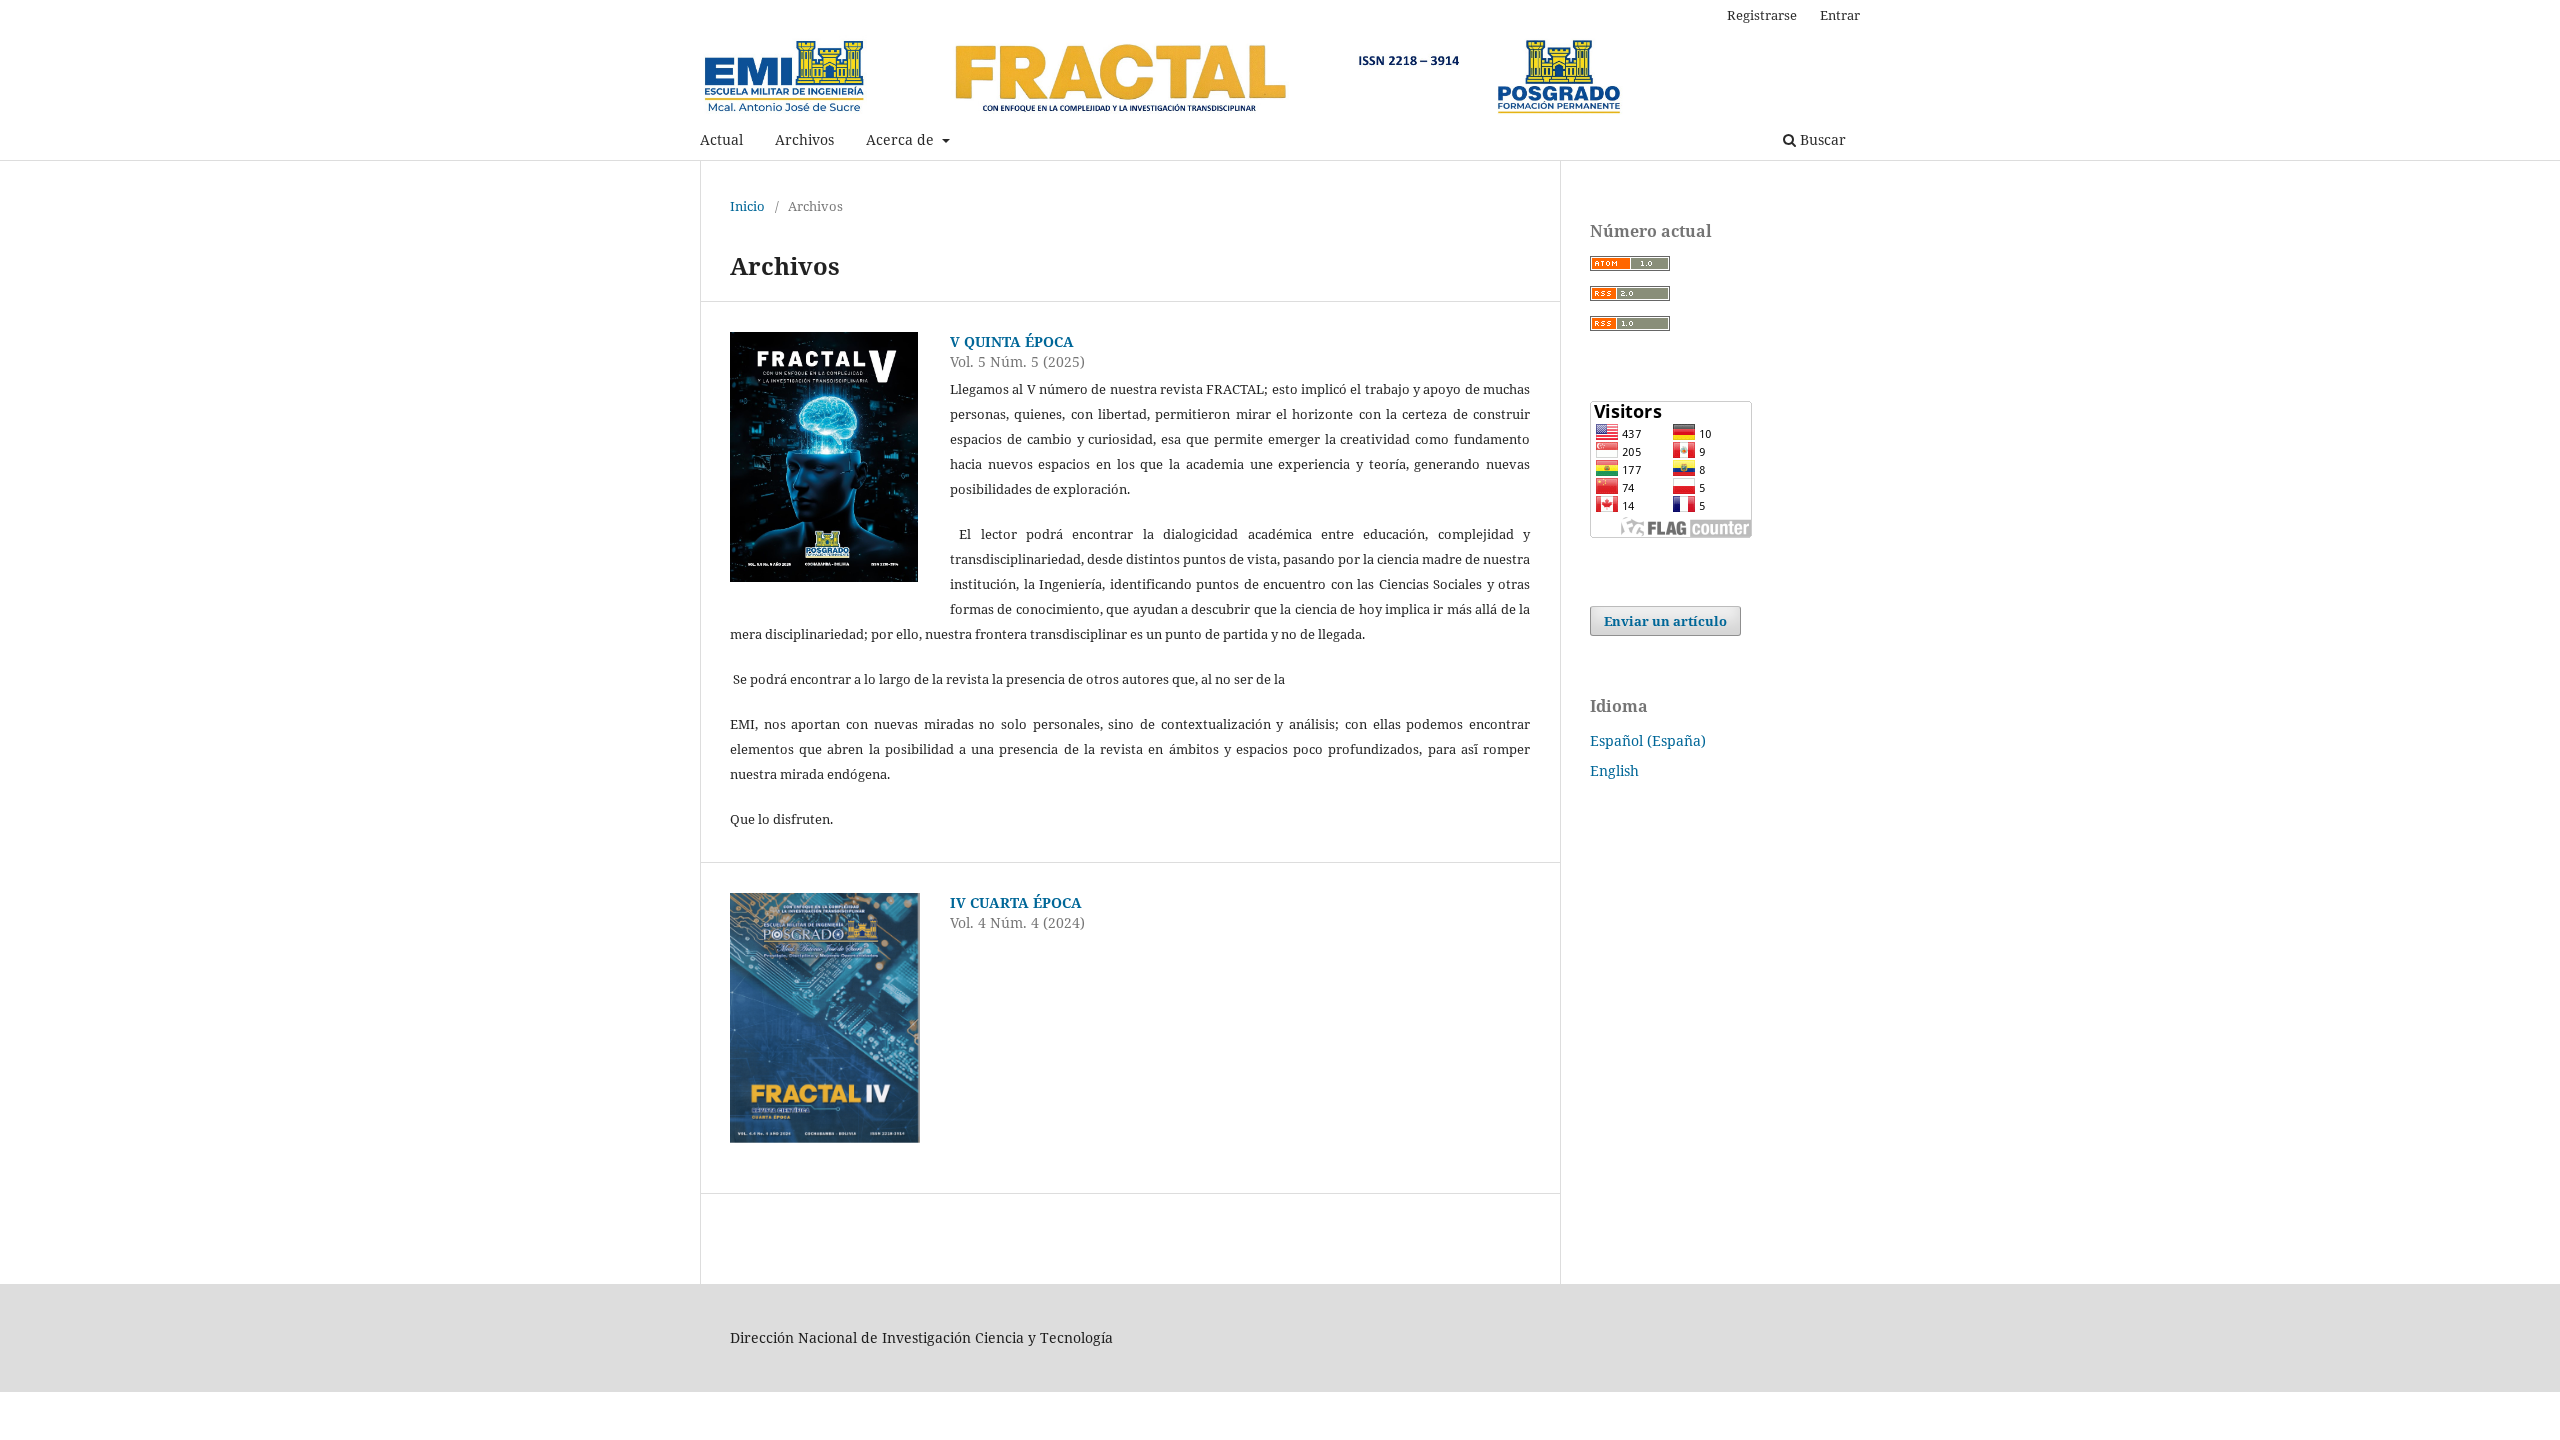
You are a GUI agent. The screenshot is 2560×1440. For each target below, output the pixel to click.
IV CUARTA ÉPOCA (1016, 902)
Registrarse (1762, 15)
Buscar (1821, 139)
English (1614, 770)
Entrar (1840, 15)
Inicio (747, 206)
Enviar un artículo (1665, 621)
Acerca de (902, 139)
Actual (721, 139)
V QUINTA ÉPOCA (1012, 341)
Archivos (804, 139)
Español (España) (1648, 740)
